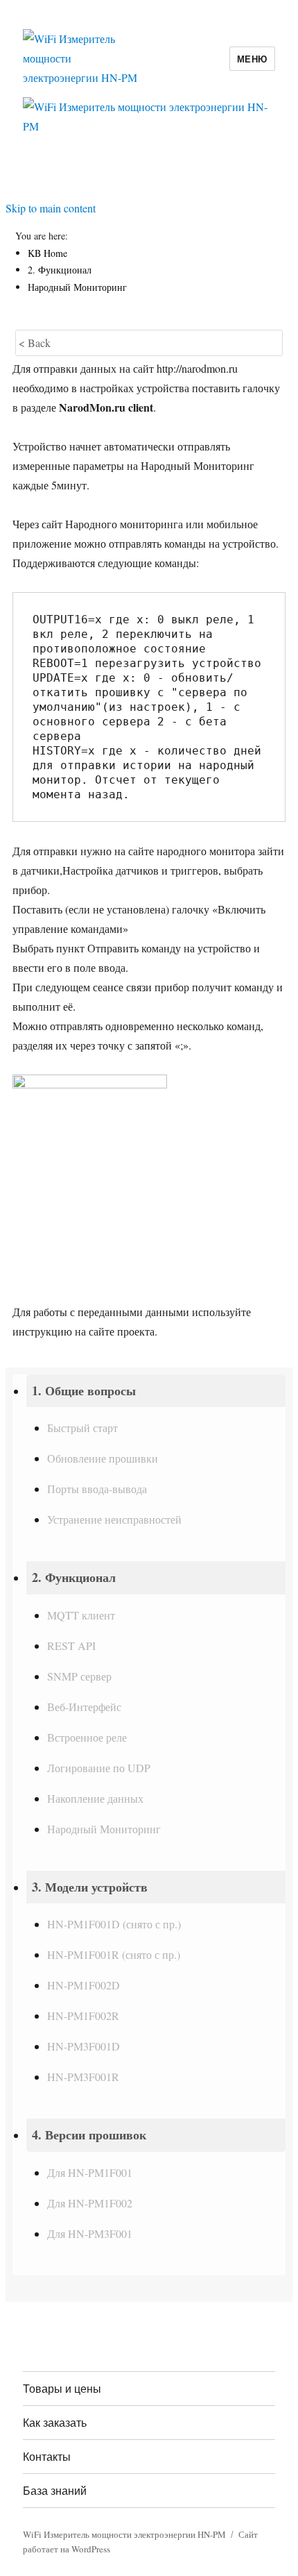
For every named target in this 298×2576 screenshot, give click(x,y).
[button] (156, 1391)
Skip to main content (51, 208)
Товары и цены (62, 2388)
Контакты (47, 2456)
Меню (252, 59)
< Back (35, 343)
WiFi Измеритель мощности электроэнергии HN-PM (124, 2534)
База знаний (55, 2490)
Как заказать (55, 2422)
